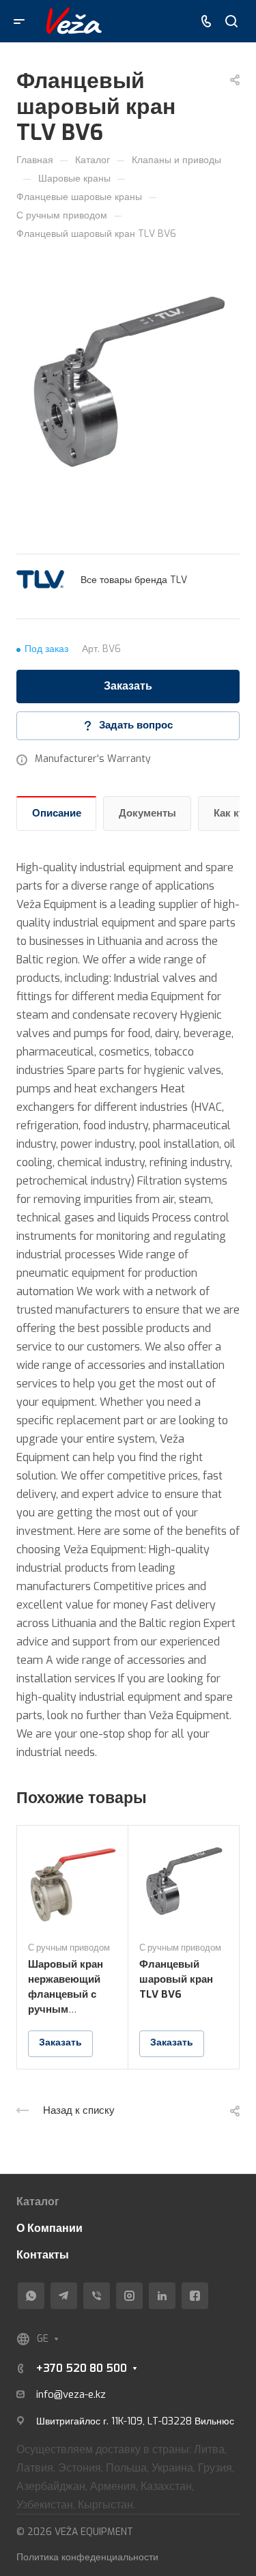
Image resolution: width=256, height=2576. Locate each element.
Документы (147, 813)
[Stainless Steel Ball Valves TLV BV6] (128, 381)
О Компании (49, 2228)
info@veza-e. (66, 2394)
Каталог (38, 2202)
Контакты (43, 2255)
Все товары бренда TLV (134, 580)
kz (101, 2394)
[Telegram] (64, 2296)
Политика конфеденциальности (87, 2557)
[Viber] (97, 2296)
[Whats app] (31, 2296)
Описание (57, 813)
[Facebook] (195, 2296)
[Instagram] (129, 2296)
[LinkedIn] (162, 2296)
